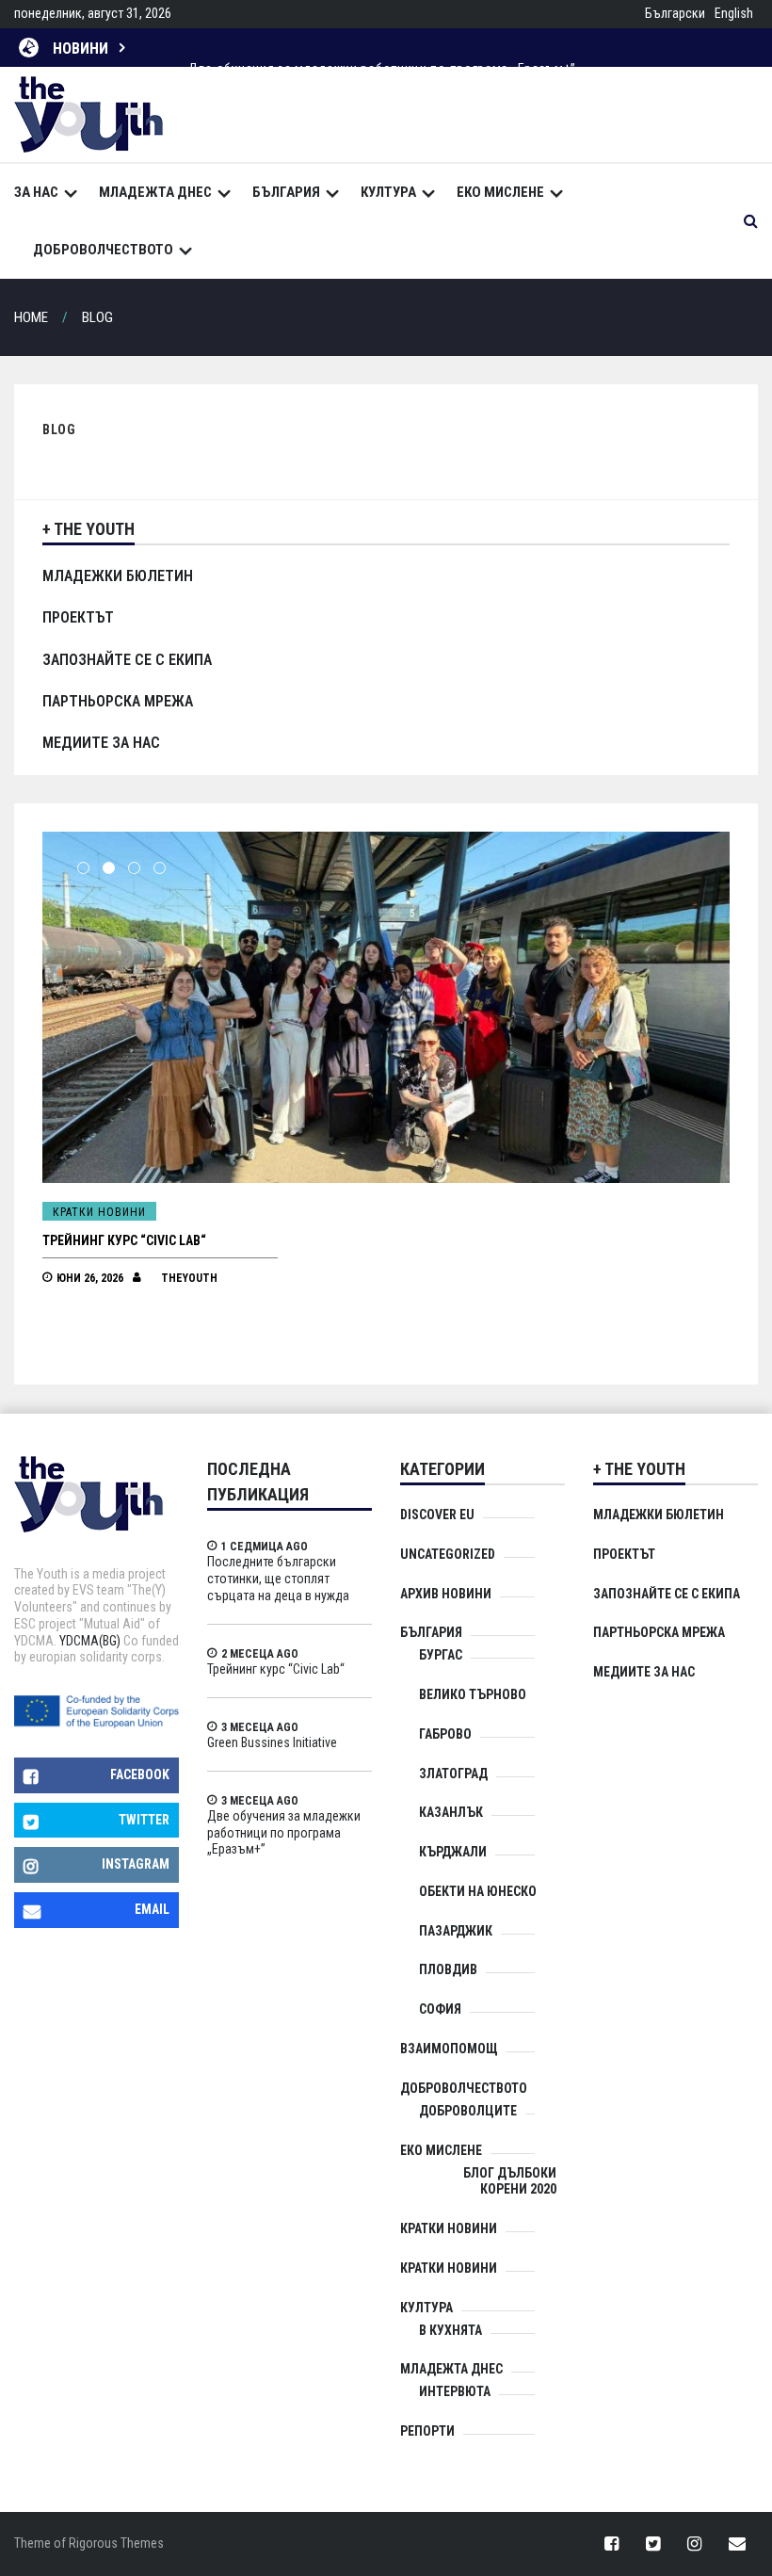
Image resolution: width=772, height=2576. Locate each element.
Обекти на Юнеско (478, 1891)
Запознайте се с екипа (127, 660)
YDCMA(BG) (90, 1641)
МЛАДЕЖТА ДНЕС (155, 192)
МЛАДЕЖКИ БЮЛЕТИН (118, 576)
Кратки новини (99, 1212)
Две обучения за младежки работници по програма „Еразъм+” (382, 46)
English (734, 13)
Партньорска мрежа (118, 701)
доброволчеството (103, 250)
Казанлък (451, 1812)
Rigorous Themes (116, 2543)
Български (675, 13)
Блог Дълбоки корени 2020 (510, 2181)
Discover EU (437, 1515)
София (440, 2009)
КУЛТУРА (388, 192)
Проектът (78, 617)
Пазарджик (456, 1931)
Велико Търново (473, 1694)
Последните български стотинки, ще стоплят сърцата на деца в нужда (278, 1579)
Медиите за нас (101, 743)
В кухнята (450, 2330)
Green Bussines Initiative (272, 1742)
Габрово (445, 1734)
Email (152, 1909)
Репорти (427, 2431)
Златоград (453, 1774)
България (286, 192)
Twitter (144, 1820)
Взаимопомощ (449, 2049)
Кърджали (453, 1852)
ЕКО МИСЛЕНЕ (500, 192)
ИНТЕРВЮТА (455, 2391)
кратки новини (449, 2268)
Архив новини (446, 1594)
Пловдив (448, 1969)
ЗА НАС (36, 192)
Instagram (136, 1864)
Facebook (140, 1774)
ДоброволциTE (468, 2111)
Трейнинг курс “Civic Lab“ (124, 1240)
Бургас (441, 1655)
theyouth (189, 1278)
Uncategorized (448, 1554)
